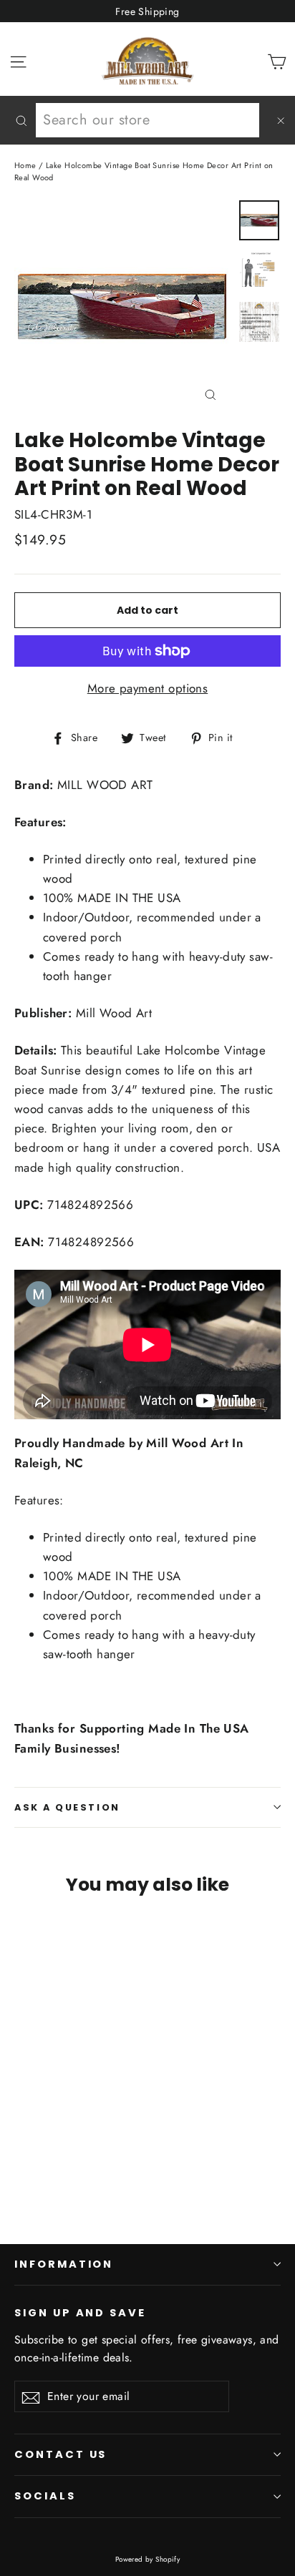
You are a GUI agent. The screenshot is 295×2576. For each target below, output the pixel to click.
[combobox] (147, 120)
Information (64, 2264)
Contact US (61, 2454)
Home (25, 165)
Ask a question (67, 1807)
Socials (45, 2496)
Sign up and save (80, 2313)
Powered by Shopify (148, 2559)
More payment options (148, 688)
